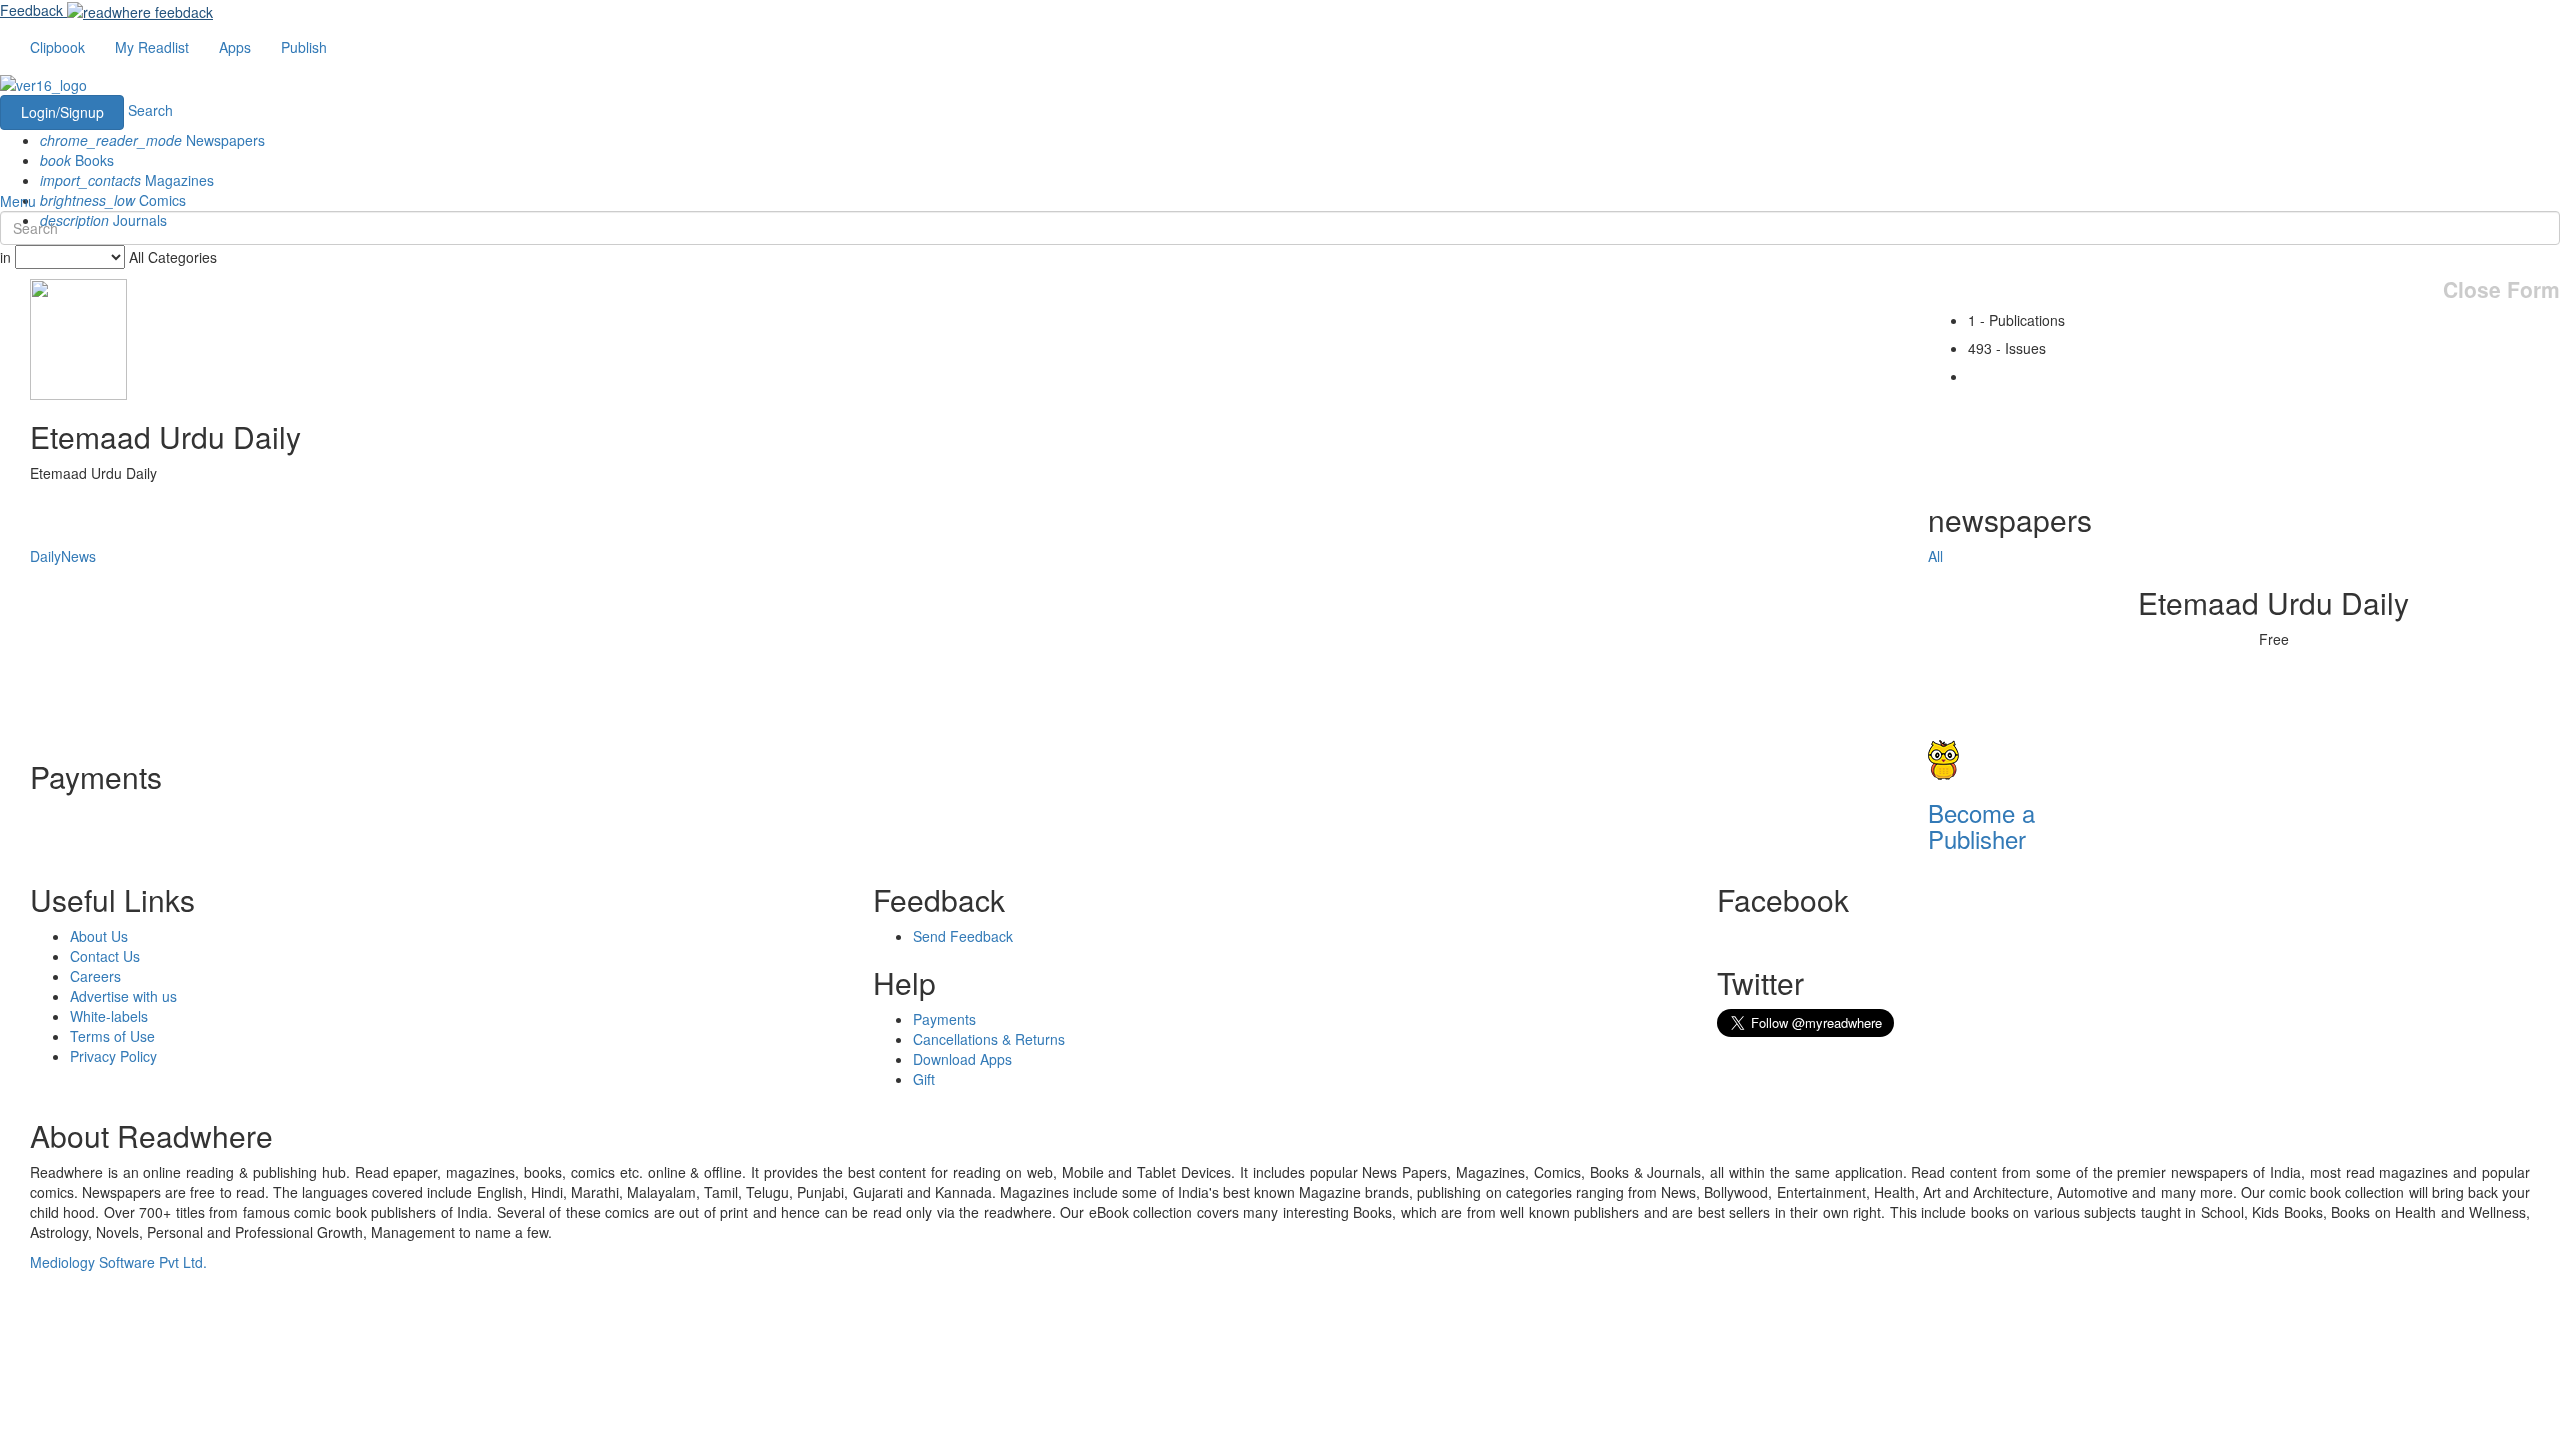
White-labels (109, 1016)
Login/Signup (62, 112)
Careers (95, 976)
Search (150, 110)
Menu (18, 201)
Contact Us (105, 956)
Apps (235, 47)
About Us (99, 936)
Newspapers (152, 140)
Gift (924, 1079)
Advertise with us (123, 996)
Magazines (127, 180)
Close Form (2501, 289)
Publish (304, 47)
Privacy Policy (113, 1056)
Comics (113, 200)
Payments (944, 1019)
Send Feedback (963, 936)
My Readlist (152, 47)
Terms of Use (112, 1036)
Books (77, 160)
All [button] (1935, 556)
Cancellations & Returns (989, 1039)
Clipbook (57, 47)
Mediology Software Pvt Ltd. (118, 1262)
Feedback (31, 10)
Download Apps (962, 1059)
